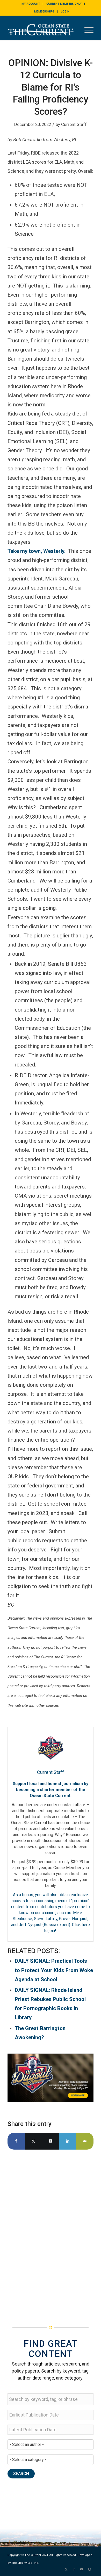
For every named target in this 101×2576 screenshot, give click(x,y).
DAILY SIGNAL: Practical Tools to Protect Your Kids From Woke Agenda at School (54, 1970)
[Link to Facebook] (74, 2569)
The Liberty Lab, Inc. (25, 2563)
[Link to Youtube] (82, 2569)
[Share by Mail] (85, 2141)
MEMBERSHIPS (44, 12)
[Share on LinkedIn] (68, 2141)
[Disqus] (51, 2230)
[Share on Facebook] (16, 2141)
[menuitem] (31, 4)
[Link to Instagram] (90, 2569)
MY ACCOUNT (31, 4)
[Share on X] (33, 2141)
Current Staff (74, 124)
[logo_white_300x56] (42, 30)
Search (21, 2474)
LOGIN (65, 12)
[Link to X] (66, 2569)
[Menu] (86, 30)
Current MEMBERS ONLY (64, 4)
